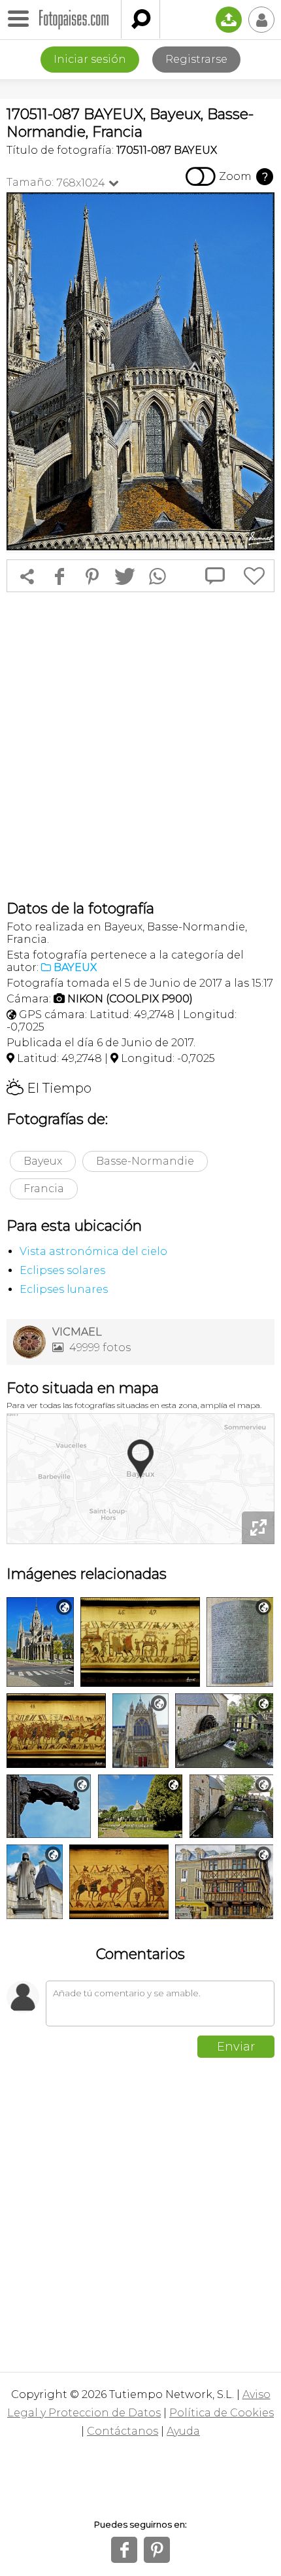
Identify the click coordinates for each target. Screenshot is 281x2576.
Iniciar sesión (90, 59)
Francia (44, 1189)
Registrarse (196, 59)
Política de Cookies (222, 2413)
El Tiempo (49, 1088)
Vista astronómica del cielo (93, 1251)
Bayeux (43, 1161)
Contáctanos (123, 2431)
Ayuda (183, 2431)
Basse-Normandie (145, 1161)
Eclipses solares (62, 1270)
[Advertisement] (140, 746)
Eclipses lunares (64, 1289)
